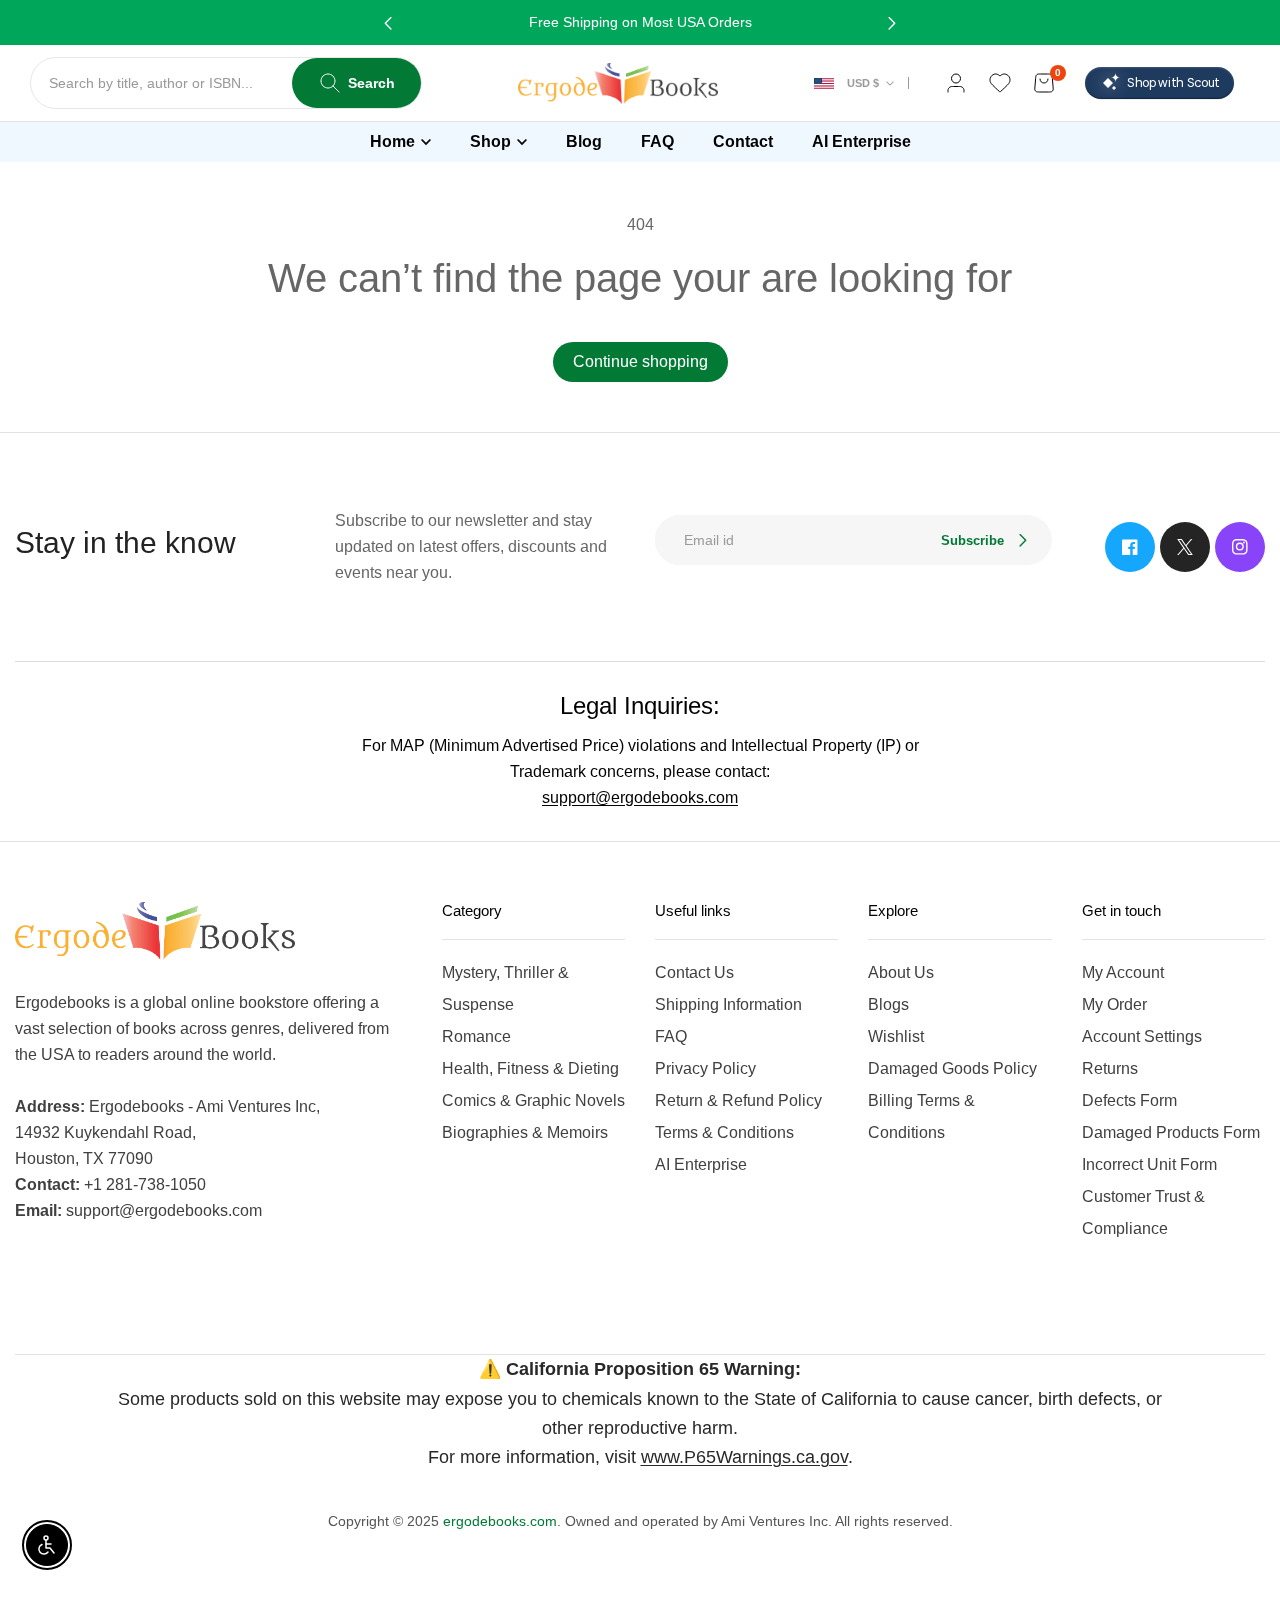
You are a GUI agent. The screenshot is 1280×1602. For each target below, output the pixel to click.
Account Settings (1142, 1036)
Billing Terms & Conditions (921, 1116)
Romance (476, 1036)
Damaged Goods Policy (952, 1068)
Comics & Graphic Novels (533, 1100)
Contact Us (694, 972)
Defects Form (1129, 1100)
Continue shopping (640, 361)
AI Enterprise (701, 1164)
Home (392, 141)
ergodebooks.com (500, 1521)
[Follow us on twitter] (1185, 547)
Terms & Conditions (724, 1132)
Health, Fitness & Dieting (530, 1068)
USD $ (863, 83)
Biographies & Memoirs (525, 1132)
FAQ (671, 1036)
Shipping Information (728, 1004)
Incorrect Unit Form (1149, 1164)
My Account (1123, 972)
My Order (1114, 1004)
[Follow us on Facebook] (1130, 547)
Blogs (888, 1004)
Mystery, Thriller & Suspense (505, 988)
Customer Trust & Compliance (1143, 1212)
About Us (901, 972)
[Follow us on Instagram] (1240, 547)
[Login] (956, 83)
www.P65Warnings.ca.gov (744, 1457)
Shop (490, 141)
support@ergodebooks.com (640, 797)
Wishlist (896, 1036)
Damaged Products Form (1171, 1132)
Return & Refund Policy (738, 1100)
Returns (1110, 1068)
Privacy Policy (705, 1068)
